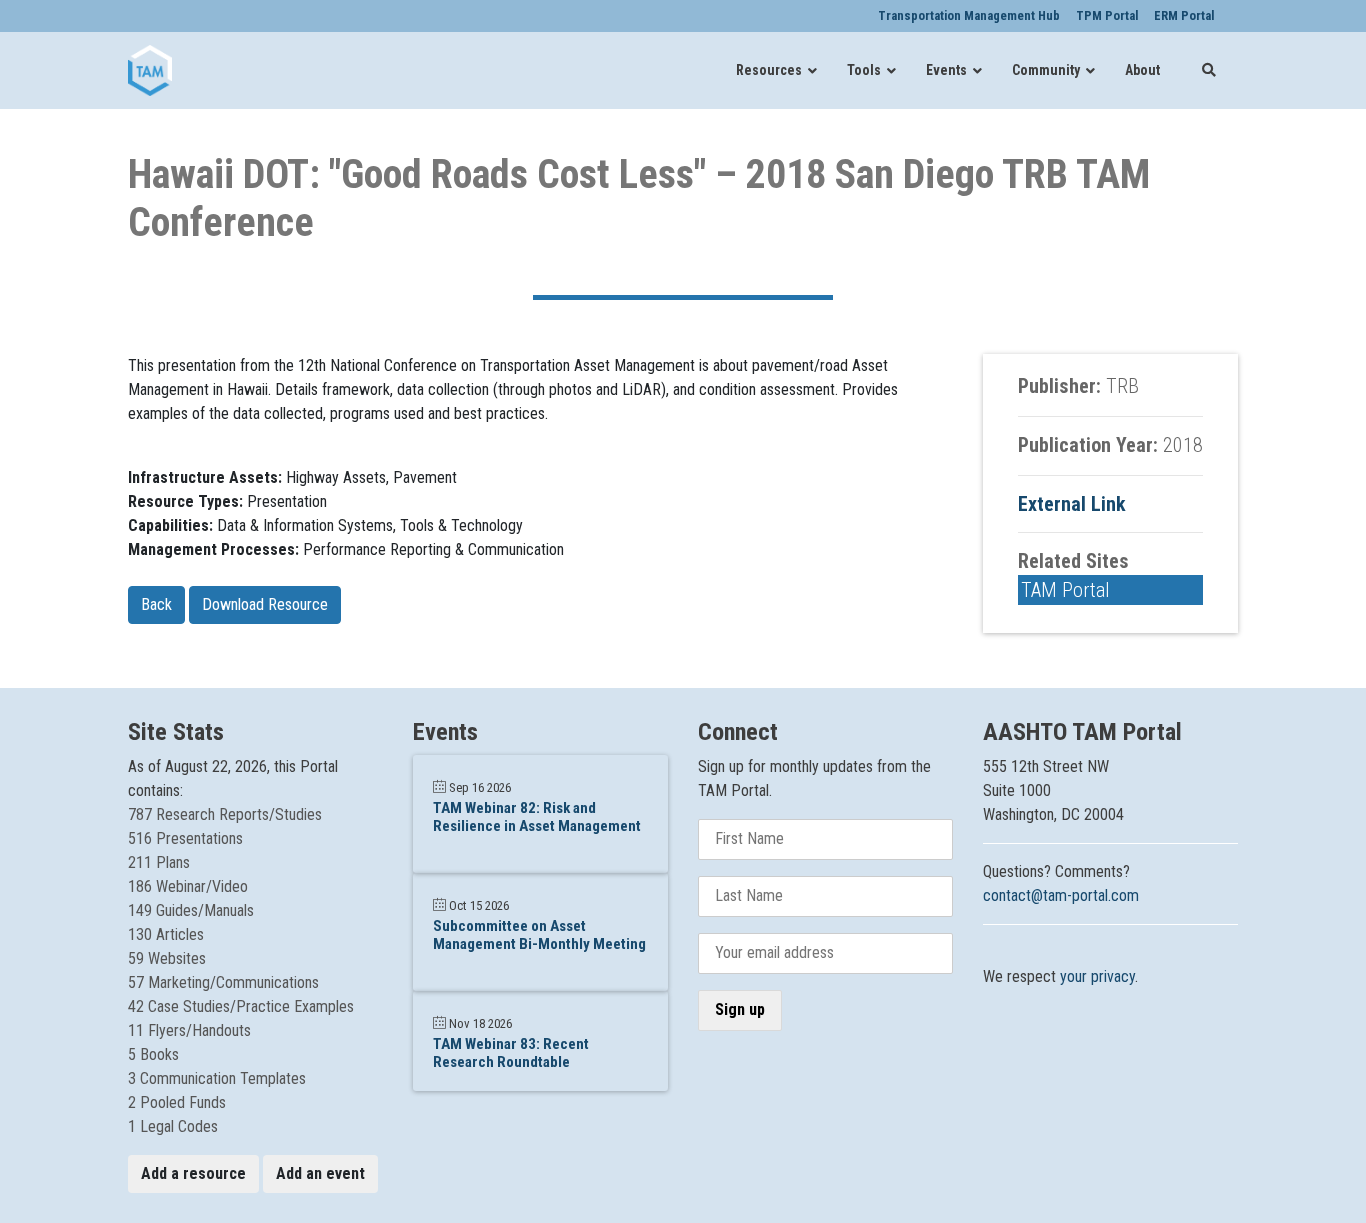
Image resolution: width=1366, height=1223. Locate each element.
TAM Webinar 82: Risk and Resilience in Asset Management (537, 817)
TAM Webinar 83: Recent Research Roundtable (511, 1053)
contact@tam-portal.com (1061, 895)
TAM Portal (1065, 590)
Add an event (320, 1173)
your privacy (1097, 976)
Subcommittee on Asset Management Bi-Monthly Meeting (539, 935)
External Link (1072, 504)
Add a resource (193, 1173)
